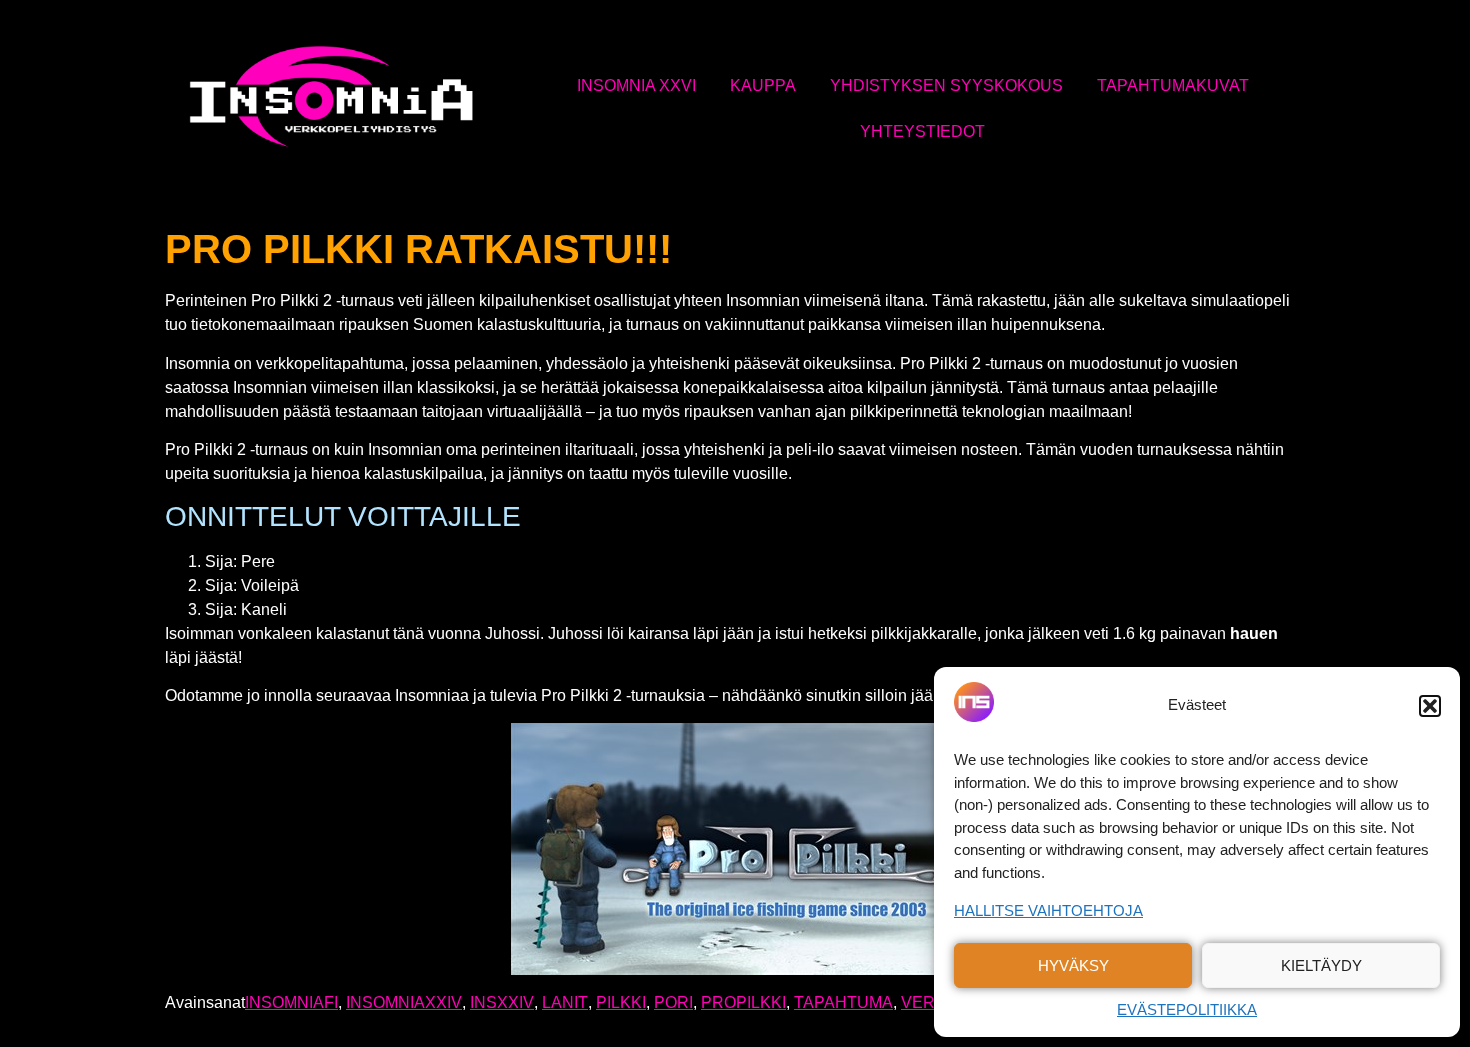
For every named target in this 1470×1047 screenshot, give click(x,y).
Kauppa (763, 85)
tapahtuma (843, 1002)
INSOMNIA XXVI (636, 85)
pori (673, 1002)
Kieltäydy (1321, 965)
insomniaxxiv (404, 1002)
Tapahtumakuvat (1173, 85)
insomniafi (291, 1002)
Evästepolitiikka (1187, 1009)
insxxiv (502, 1002)
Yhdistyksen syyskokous (946, 85)
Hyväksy (1073, 965)
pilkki (621, 1002)
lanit (565, 1002)
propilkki (743, 1002)
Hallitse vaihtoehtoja (1048, 910)
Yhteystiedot (922, 131)
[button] (1430, 706)
